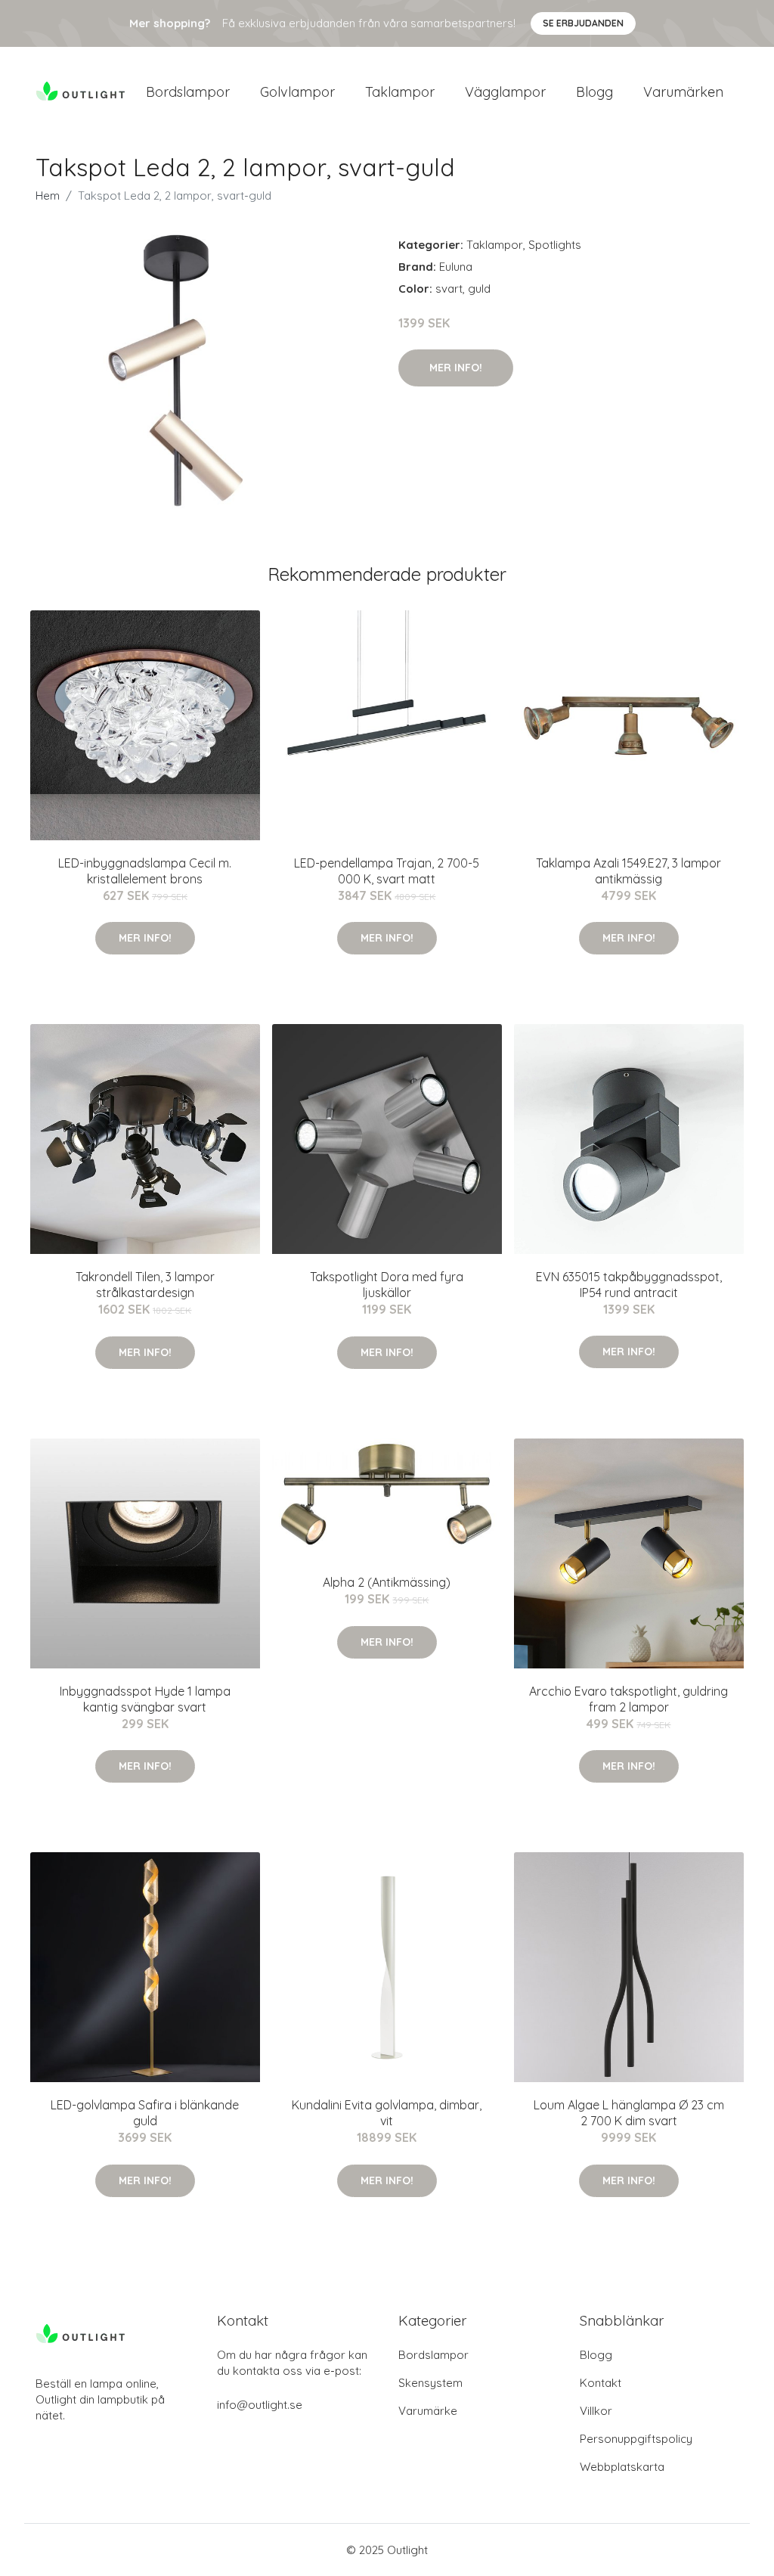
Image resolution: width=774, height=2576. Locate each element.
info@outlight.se (260, 2405)
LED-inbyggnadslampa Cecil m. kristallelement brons (145, 871)
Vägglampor (505, 92)
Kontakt (601, 2383)
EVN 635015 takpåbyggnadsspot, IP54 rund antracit (629, 1285)
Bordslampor (188, 92)
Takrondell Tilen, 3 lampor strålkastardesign (145, 1285)
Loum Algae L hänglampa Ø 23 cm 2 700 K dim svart (629, 2113)
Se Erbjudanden (583, 23)
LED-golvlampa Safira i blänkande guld (145, 2113)
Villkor (596, 2411)
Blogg (594, 92)
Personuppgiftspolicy (636, 2439)
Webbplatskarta (622, 2467)
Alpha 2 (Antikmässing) (387, 1582)
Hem (48, 196)
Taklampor (400, 92)
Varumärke (428, 2411)
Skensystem (430, 2383)
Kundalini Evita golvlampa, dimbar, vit (387, 2113)
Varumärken (683, 92)
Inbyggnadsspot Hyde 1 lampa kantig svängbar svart (145, 1699)
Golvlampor (297, 92)
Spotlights (555, 245)
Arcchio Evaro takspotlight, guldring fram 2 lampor (628, 1699)
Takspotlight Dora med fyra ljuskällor (387, 1285)
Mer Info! (456, 368)
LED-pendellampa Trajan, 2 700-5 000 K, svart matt (387, 871)
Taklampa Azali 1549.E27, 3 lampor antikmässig (628, 871)
